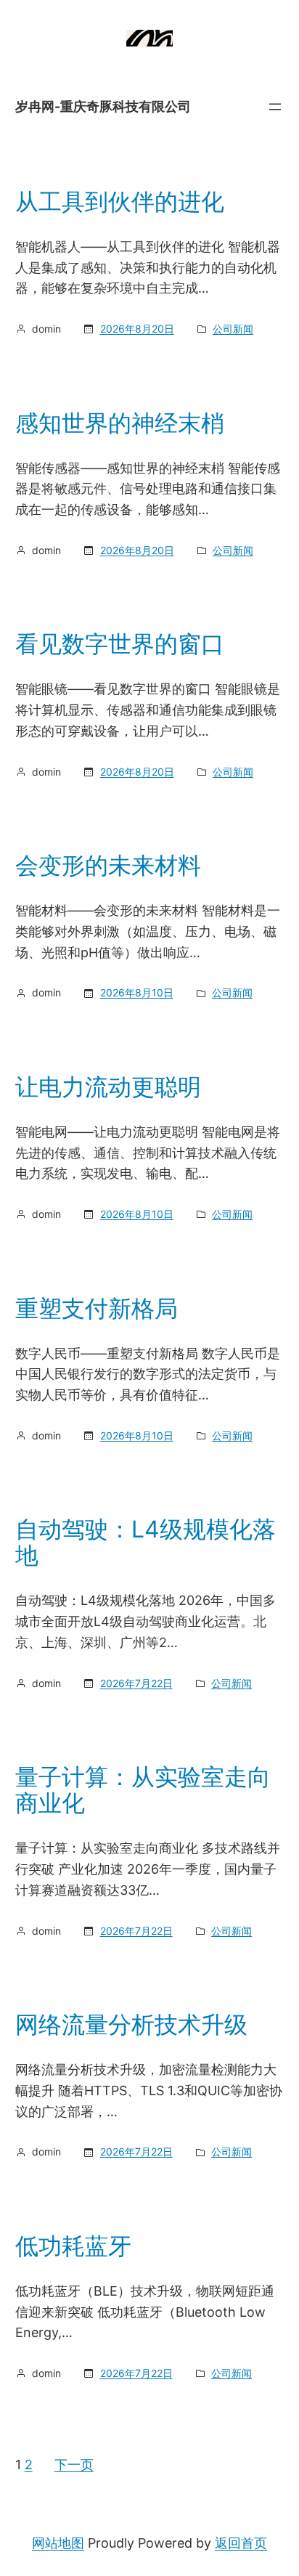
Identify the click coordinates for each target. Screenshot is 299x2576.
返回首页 (241, 2543)
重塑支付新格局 (97, 1309)
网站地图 (58, 2543)
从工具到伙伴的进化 (120, 202)
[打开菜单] (275, 107)
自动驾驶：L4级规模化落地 (146, 1543)
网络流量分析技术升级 (131, 2025)
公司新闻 (233, 329)
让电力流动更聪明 (108, 1087)
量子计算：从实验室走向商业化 (143, 1790)
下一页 (74, 2465)
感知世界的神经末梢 (120, 423)
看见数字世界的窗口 (120, 644)
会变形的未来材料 (108, 866)
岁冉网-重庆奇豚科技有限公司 (103, 106)
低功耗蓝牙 (73, 2246)
